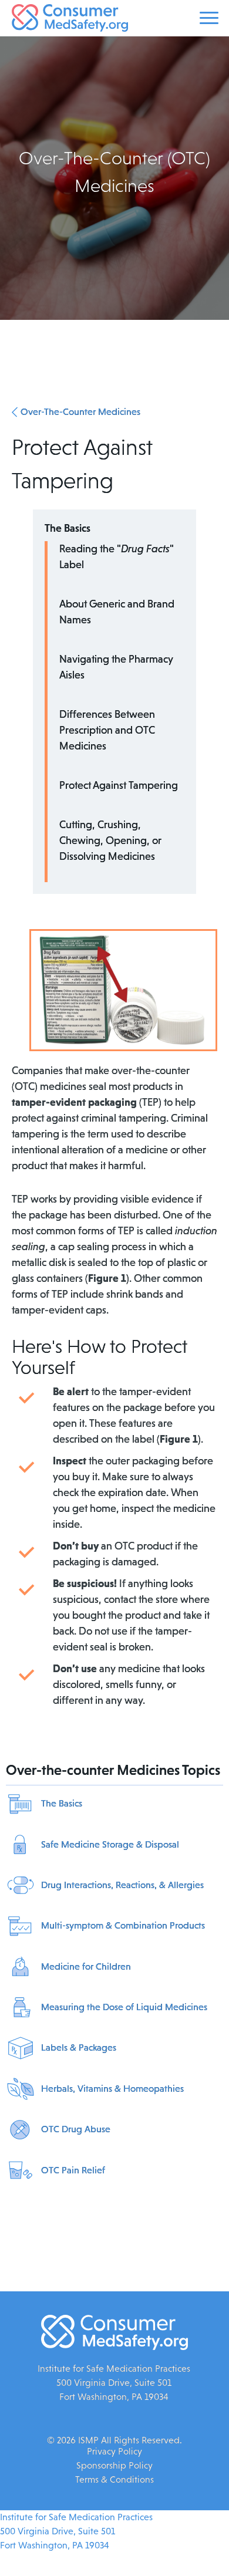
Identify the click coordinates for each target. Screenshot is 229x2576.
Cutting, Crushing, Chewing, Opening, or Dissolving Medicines (110, 840)
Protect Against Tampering (119, 785)
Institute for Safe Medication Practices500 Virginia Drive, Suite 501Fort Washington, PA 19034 (76, 2531)
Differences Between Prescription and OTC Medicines (107, 730)
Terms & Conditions (114, 2479)
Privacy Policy (114, 2451)
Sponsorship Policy (114, 2465)
